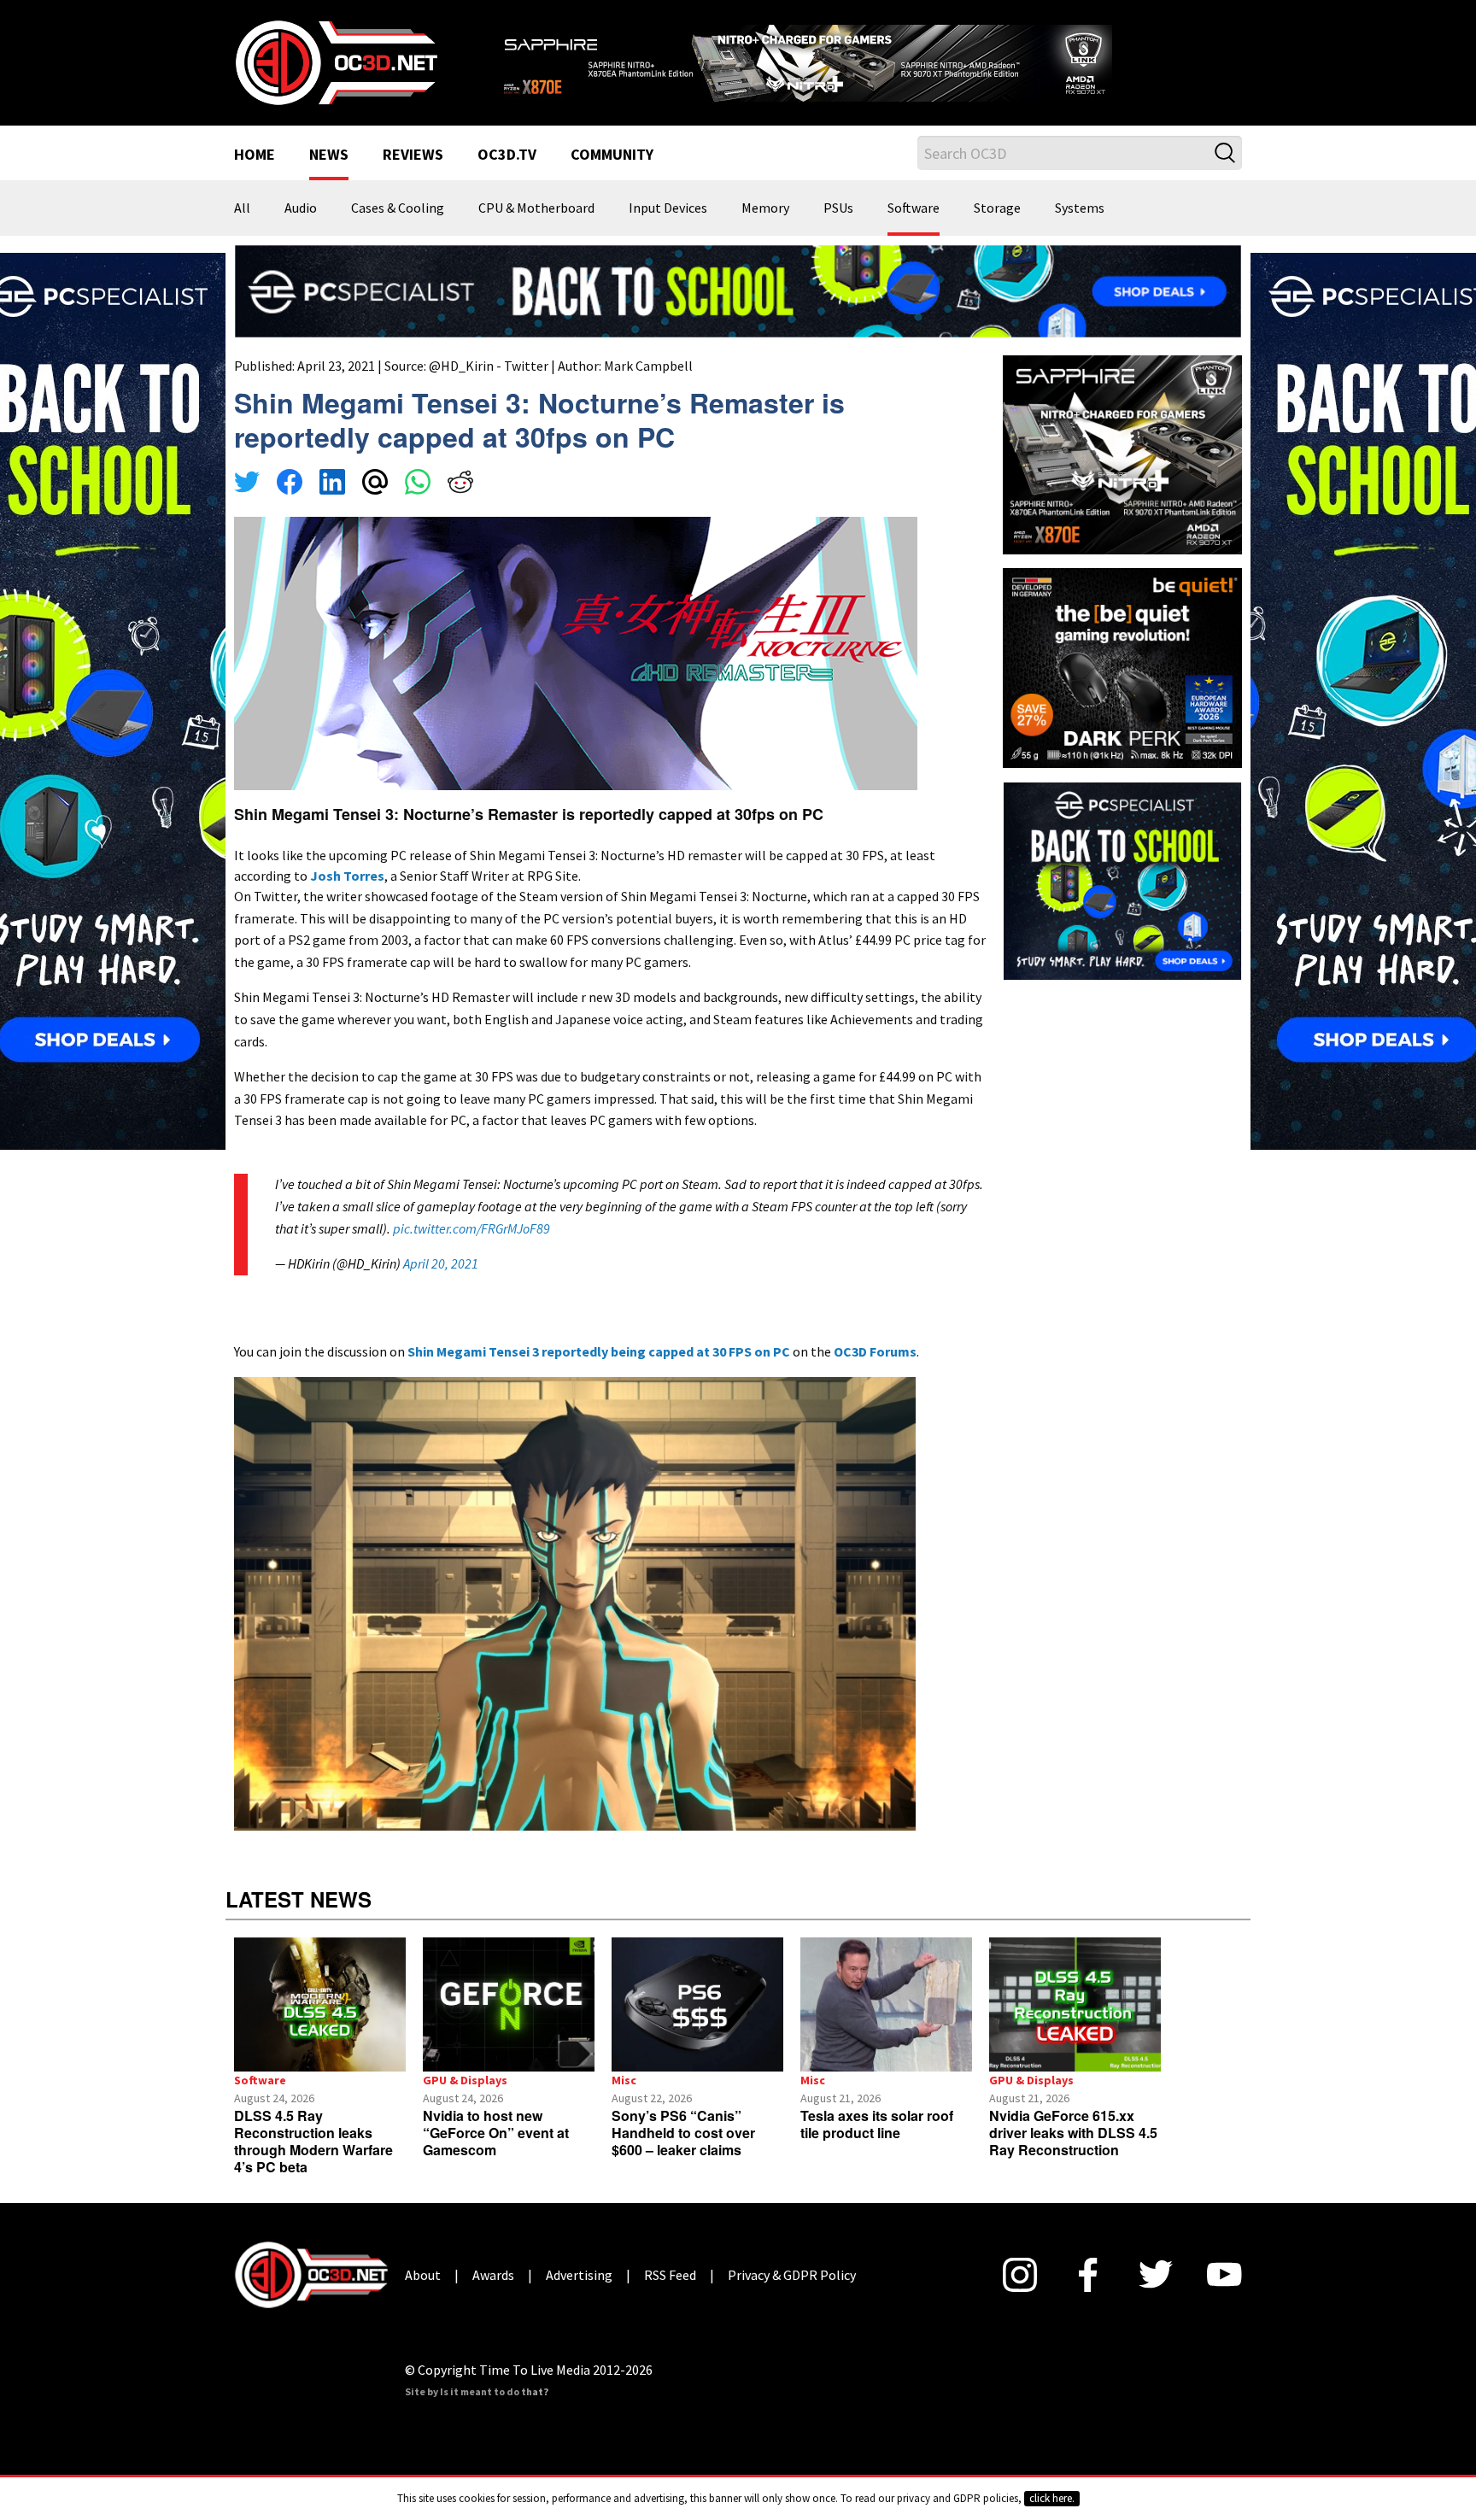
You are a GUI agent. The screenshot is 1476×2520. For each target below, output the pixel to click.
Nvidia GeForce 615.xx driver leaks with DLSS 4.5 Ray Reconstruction (1073, 2133)
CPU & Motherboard (536, 208)
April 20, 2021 (441, 1263)
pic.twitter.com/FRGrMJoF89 (471, 1228)
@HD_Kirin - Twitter (489, 366)
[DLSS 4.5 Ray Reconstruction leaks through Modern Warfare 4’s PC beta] (320, 2004)
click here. (1052, 2498)
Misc (624, 2080)
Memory (765, 208)
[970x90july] (738, 290)
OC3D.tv (507, 155)
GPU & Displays (465, 2080)
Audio (301, 208)
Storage (997, 208)
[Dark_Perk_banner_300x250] (1122, 666)
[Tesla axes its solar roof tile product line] (886, 2004)
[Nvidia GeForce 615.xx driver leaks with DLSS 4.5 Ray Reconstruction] (1075, 2004)
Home (255, 155)
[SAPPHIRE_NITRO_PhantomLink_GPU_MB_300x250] (1122, 454)
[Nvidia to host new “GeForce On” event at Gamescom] (509, 2004)
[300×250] (1122, 879)
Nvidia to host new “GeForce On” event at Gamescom (496, 2133)
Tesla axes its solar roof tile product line (877, 2124)
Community (612, 155)
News (329, 155)
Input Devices (668, 208)
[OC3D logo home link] (336, 62)
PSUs (838, 208)
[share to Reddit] (460, 484)
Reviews (413, 155)
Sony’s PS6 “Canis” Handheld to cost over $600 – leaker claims (683, 2133)
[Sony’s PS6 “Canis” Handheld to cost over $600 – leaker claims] (697, 2004)
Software (914, 208)
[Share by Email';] (375, 484)
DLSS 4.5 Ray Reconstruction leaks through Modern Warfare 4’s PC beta (313, 2141)
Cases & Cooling (398, 208)
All (242, 208)
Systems (1080, 208)
